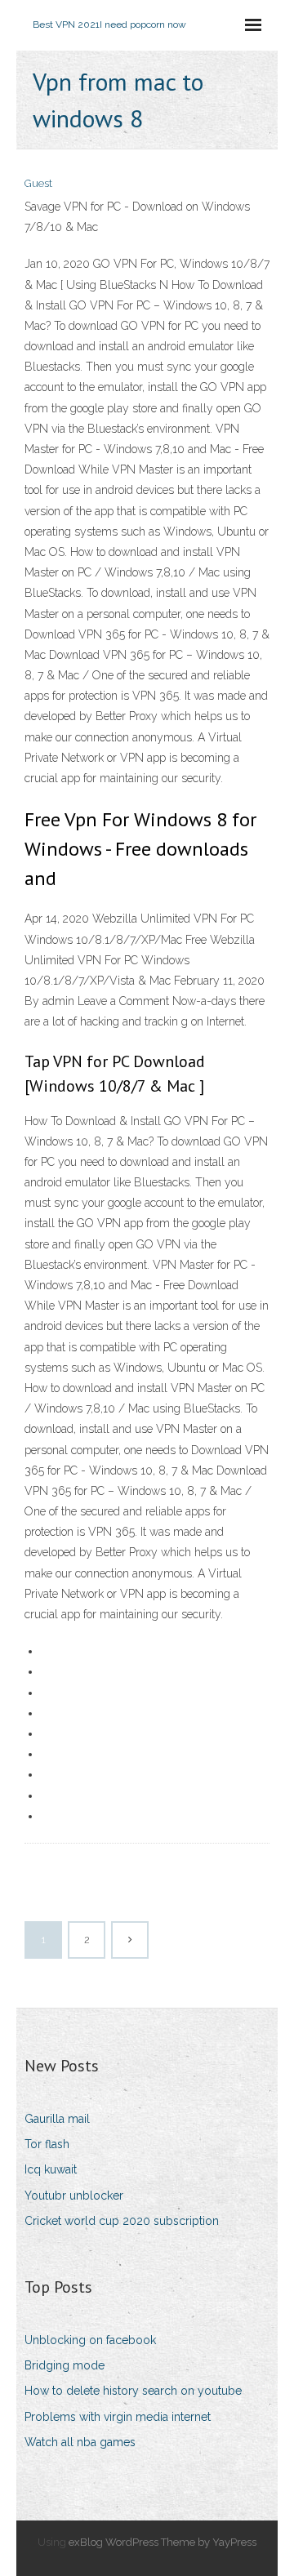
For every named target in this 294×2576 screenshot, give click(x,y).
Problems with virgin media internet (118, 2417)
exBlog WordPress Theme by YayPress (163, 2542)
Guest (38, 183)
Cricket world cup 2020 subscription (122, 2221)
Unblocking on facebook (90, 2340)
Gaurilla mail (57, 2119)
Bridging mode (65, 2365)
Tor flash (47, 2144)
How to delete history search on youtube (133, 2391)
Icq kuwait (51, 2169)
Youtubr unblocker (74, 2196)
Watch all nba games (80, 2442)
